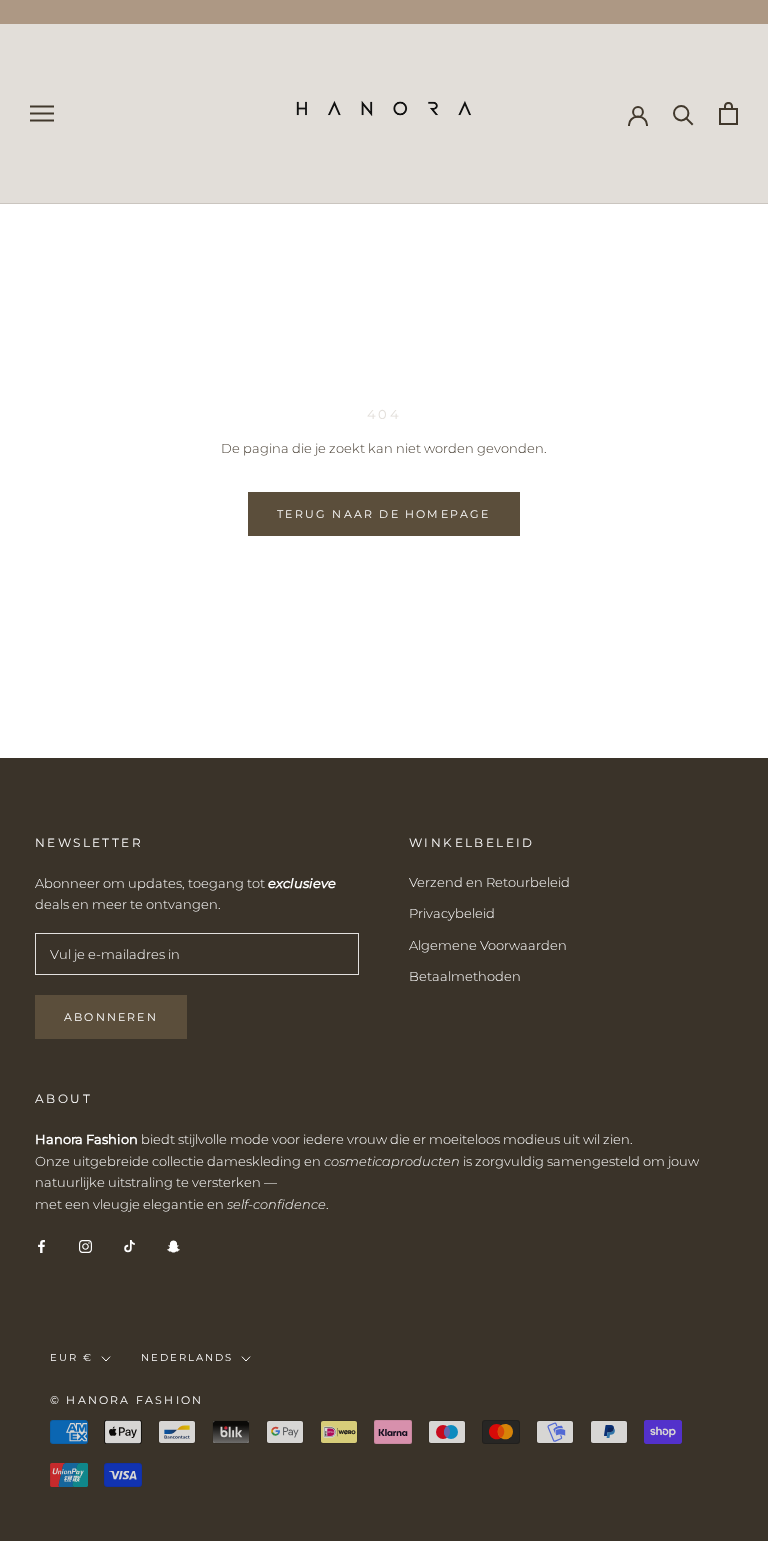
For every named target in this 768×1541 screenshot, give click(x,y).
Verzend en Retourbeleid (489, 882)
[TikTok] (129, 1245)
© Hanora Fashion (126, 1400)
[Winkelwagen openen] (728, 113)
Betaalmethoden (465, 976)
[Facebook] (41, 1245)
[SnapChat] (173, 1245)
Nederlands (187, 1357)
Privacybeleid (452, 913)
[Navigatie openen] (42, 113)
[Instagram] (85, 1245)
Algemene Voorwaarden (488, 945)
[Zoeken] (683, 113)
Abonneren (111, 1017)
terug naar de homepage (383, 514)
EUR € (71, 1357)
